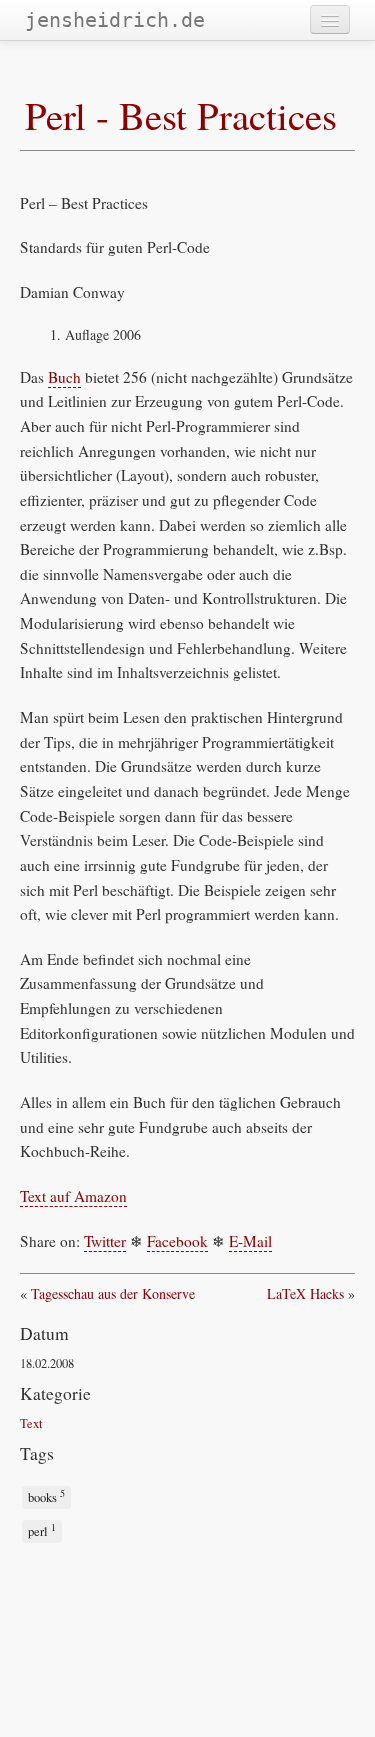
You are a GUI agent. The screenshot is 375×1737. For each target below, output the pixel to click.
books (46, 1496)
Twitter (105, 1241)
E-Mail (250, 1241)
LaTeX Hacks (305, 1293)
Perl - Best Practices (181, 115)
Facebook (177, 1241)
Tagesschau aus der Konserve (113, 1293)
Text (31, 1423)
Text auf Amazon (73, 1196)
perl (42, 1530)
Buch (64, 377)
